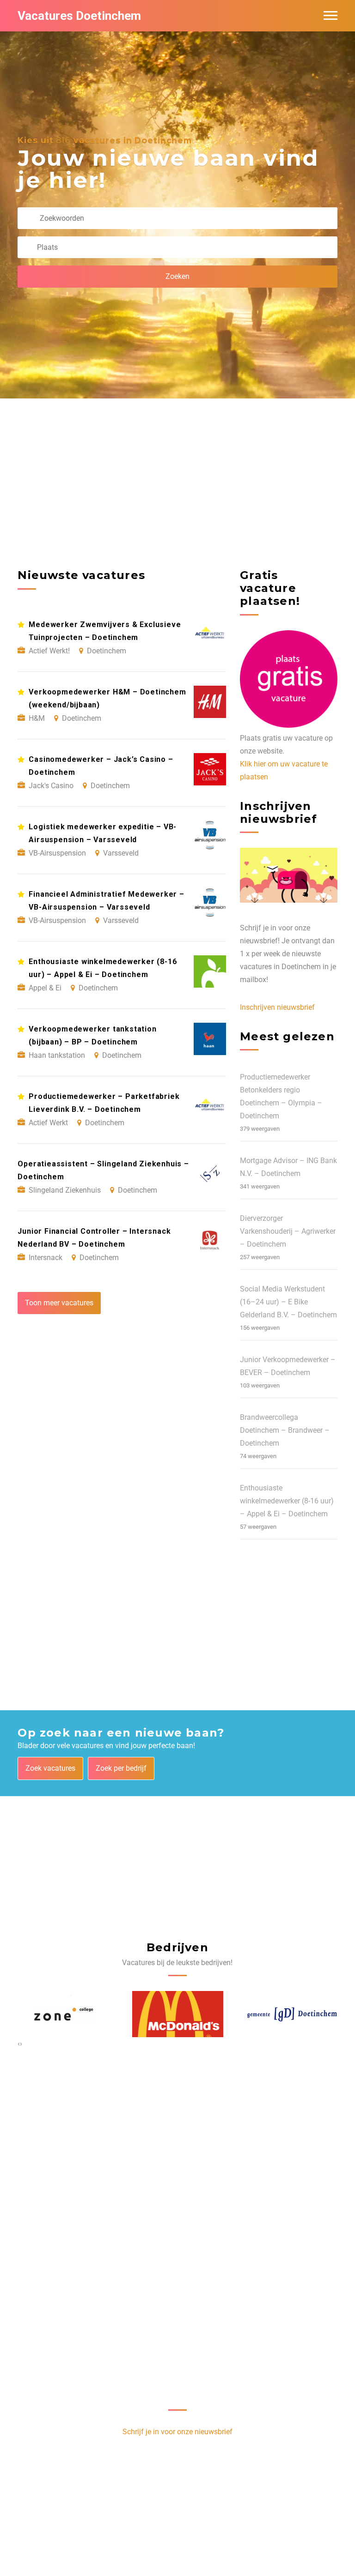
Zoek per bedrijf (121, 1768)
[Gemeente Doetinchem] (178, 2014)
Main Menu (331, 16)
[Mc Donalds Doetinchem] (64, 2014)
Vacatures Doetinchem (79, 16)
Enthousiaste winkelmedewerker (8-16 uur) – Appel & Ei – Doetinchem (287, 1501)
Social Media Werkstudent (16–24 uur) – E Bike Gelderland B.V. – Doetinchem (288, 1302)
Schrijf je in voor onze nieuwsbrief (177, 2432)
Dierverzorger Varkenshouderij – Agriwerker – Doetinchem (288, 1231)
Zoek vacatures (50, 1768)
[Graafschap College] (292, 2014)
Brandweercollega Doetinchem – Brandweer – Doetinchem (285, 1430)
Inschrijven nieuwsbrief (277, 1007)
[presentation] (19, 2044)
